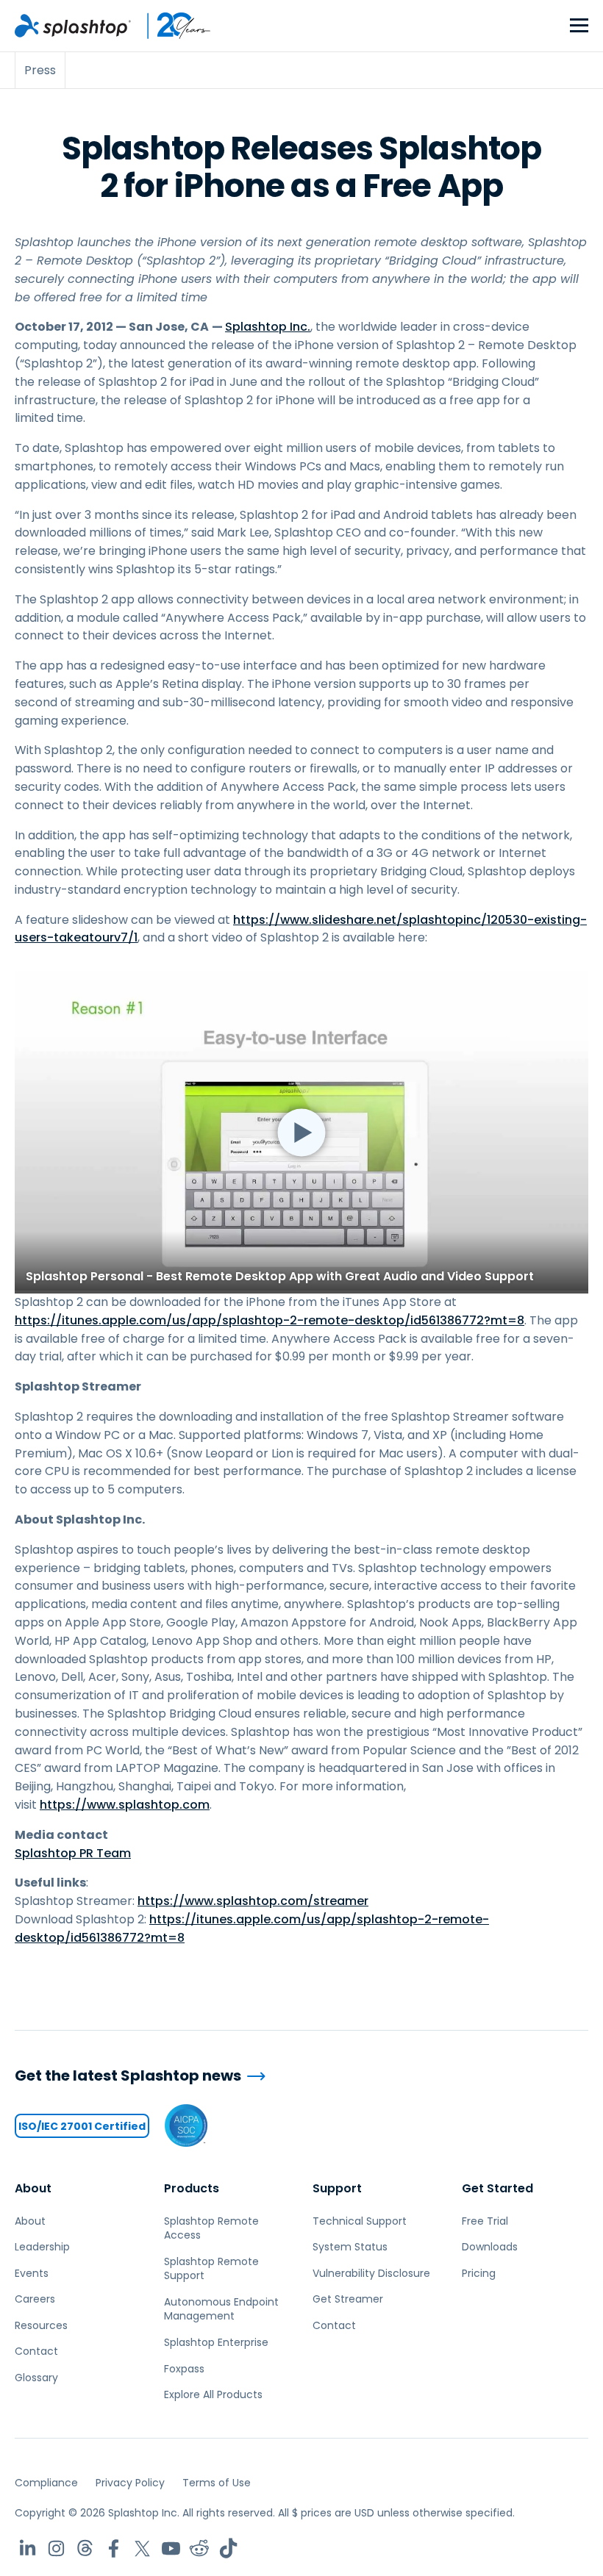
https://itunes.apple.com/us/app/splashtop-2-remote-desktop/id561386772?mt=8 (270, 1320)
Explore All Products (213, 2394)
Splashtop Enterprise (216, 2342)
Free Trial (485, 2221)
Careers (35, 2299)
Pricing (479, 2273)
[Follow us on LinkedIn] (28, 2548)
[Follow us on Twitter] (142, 2548)
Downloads (490, 2247)
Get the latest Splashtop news (128, 2076)
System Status (350, 2247)
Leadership (42, 2247)
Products (192, 2188)
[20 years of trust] (171, 26)
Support (337, 2188)
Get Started (497, 2188)
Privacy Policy (130, 2483)
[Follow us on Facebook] (114, 2548)
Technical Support (360, 2221)
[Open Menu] (579, 26)
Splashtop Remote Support (211, 2269)
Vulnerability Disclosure (371, 2273)
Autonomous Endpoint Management (221, 2309)
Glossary (36, 2378)
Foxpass (184, 2369)
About (33, 2188)
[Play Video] (301, 1132)
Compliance (46, 2483)
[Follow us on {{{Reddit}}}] (200, 2548)
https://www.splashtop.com (125, 1805)
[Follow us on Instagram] (56, 2548)
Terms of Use (217, 2483)
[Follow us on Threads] (85, 2548)
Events (32, 2273)
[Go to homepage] (73, 26)
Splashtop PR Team (73, 1853)
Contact (36, 2351)
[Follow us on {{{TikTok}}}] (228, 2548)
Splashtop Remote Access (211, 2228)
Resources (41, 2325)
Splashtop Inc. (268, 327)
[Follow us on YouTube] (171, 2548)
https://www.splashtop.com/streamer (253, 1901)
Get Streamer (348, 2299)
